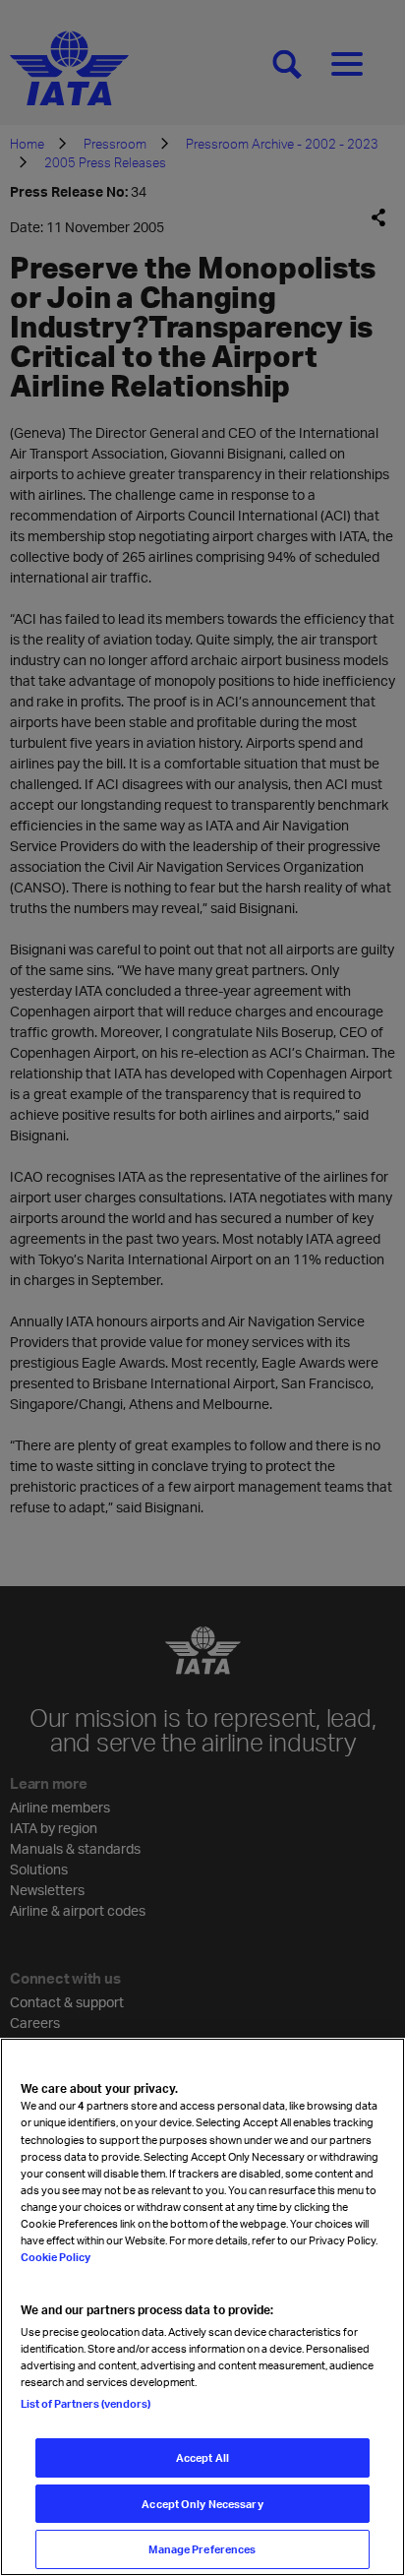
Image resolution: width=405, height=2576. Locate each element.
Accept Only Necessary (202, 2504)
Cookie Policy (56, 2257)
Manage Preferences (202, 2549)
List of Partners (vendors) (86, 2403)
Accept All (202, 2457)
